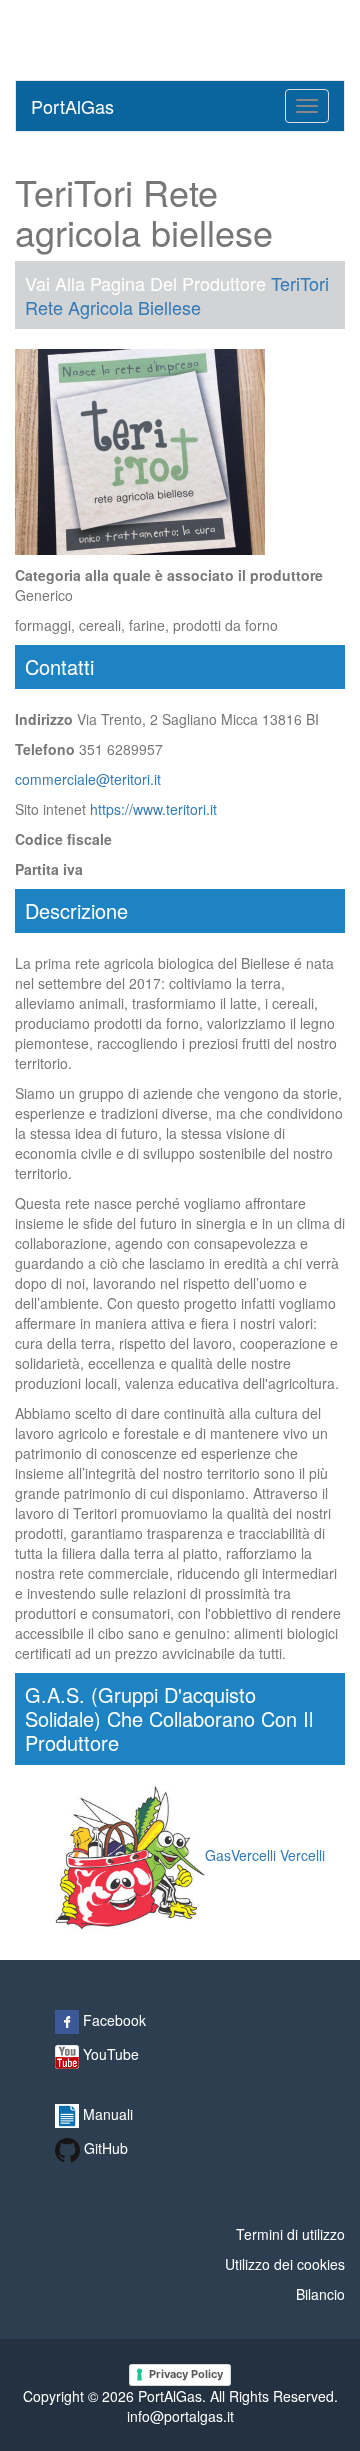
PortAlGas (72, 106)
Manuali (106, 2114)
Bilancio (320, 2294)
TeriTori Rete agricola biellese (177, 295)
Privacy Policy (186, 2374)
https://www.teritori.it (153, 809)
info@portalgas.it (180, 2416)
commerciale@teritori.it (88, 779)
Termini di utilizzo (290, 2234)
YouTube (109, 2054)
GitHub (104, 2148)
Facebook (112, 2020)
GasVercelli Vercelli (265, 1855)
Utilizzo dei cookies (285, 2264)
